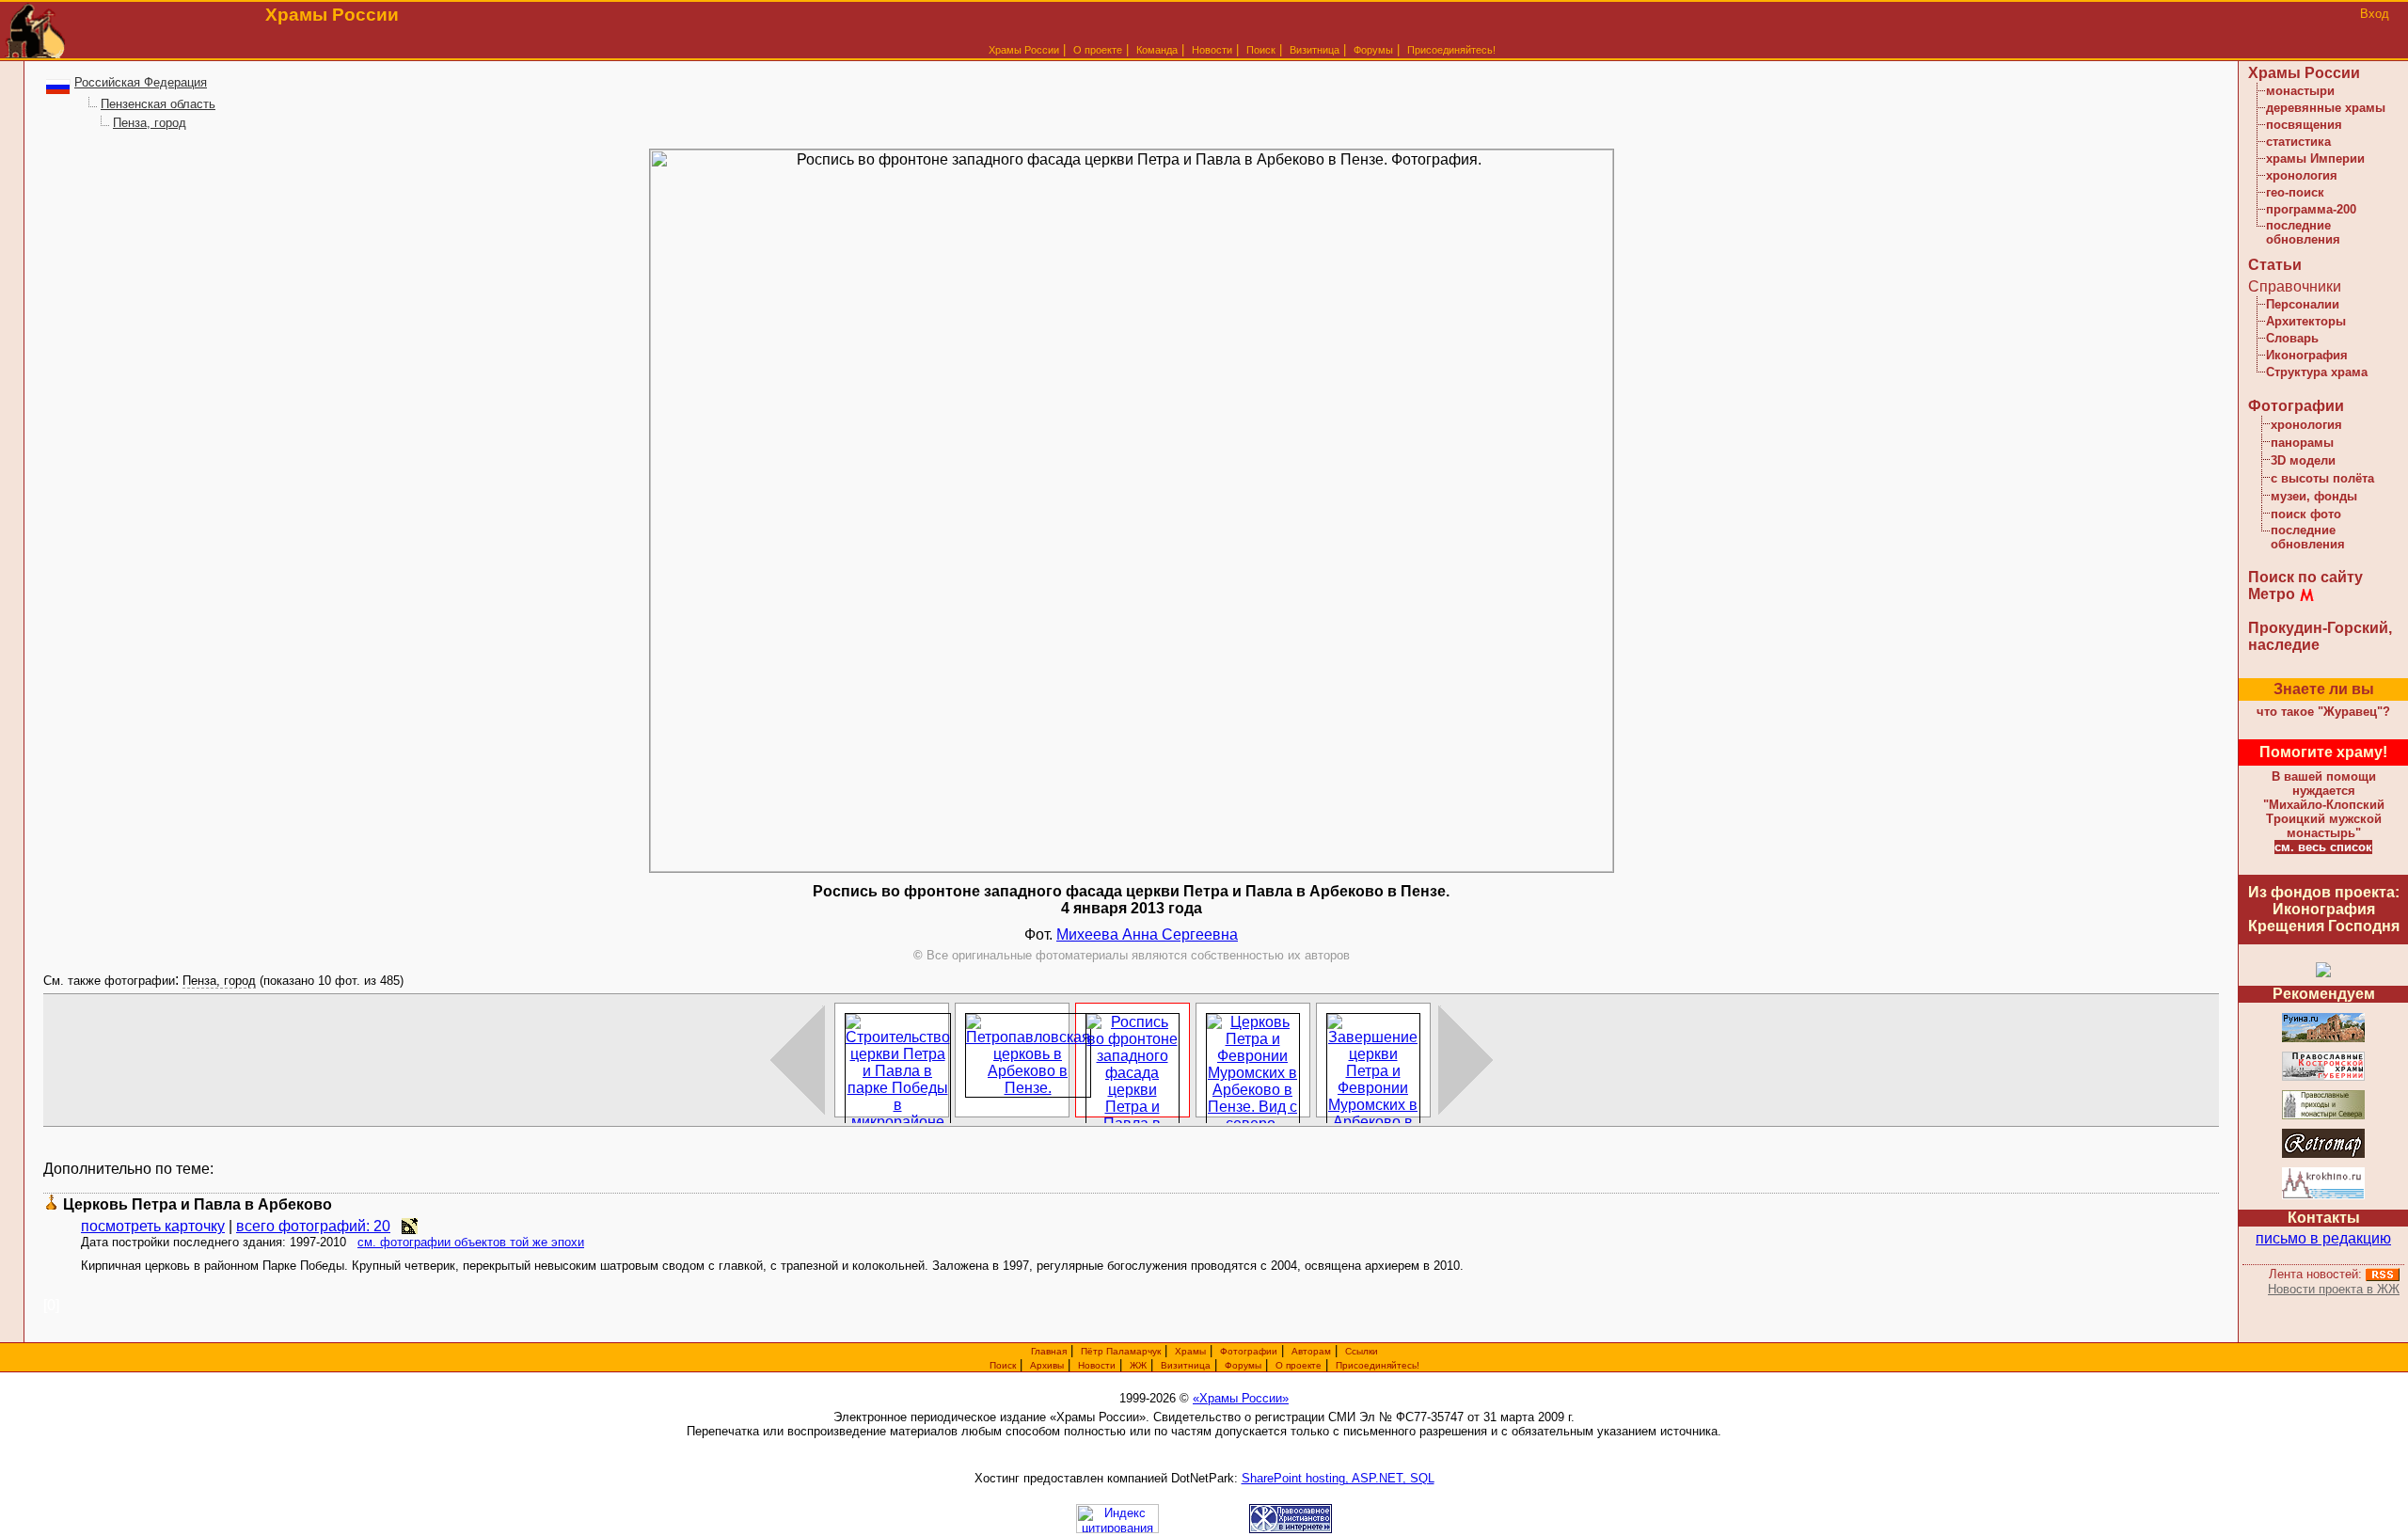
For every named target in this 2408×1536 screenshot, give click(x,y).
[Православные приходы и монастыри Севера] (2323, 1116)
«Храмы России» (1241, 1398)
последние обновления (2303, 232)
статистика (2298, 142)
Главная (1049, 1351)
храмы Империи (2315, 158)
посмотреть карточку (153, 1226)
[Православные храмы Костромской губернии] (2323, 1077)
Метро (2272, 594)
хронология (2302, 175)
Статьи (2275, 265)
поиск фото (2306, 514)
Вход (2375, 14)
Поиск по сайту (2305, 577)
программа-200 (2311, 209)
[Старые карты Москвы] (2323, 1155)
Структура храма (2317, 372)
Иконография (2307, 355)
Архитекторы (2306, 321)
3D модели (2303, 460)
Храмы (1190, 1351)
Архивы (1047, 1365)
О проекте (1299, 1365)
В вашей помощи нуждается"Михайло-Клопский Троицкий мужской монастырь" (2324, 805)
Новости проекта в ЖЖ (2334, 1289)
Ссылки (1362, 1351)
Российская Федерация (141, 82)
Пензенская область (158, 104)
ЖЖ (1138, 1365)
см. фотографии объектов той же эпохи (471, 1242)
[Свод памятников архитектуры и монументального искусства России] (2323, 1039)
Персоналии (2303, 304)
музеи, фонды (2314, 496)
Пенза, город (150, 123)
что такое (2323, 712)
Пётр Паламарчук (1121, 1351)
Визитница (1315, 50)
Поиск (1261, 50)
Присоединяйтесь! (1451, 50)
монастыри (2300, 91)
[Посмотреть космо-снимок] (410, 1226)
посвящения (2304, 125)
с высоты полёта (2322, 478)
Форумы (1373, 50)
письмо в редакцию (2323, 1238)
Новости (1212, 50)
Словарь (2292, 338)
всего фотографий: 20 (313, 1226)
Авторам (1311, 1351)
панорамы (2302, 443)
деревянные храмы (2326, 108)
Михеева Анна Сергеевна (1147, 934)
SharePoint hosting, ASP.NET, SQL (1338, 1478)
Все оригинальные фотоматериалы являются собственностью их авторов (1132, 955)
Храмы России (1024, 50)
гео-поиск (2295, 192)
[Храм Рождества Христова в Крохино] (2323, 1196)
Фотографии (2296, 406)
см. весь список (2323, 847)
